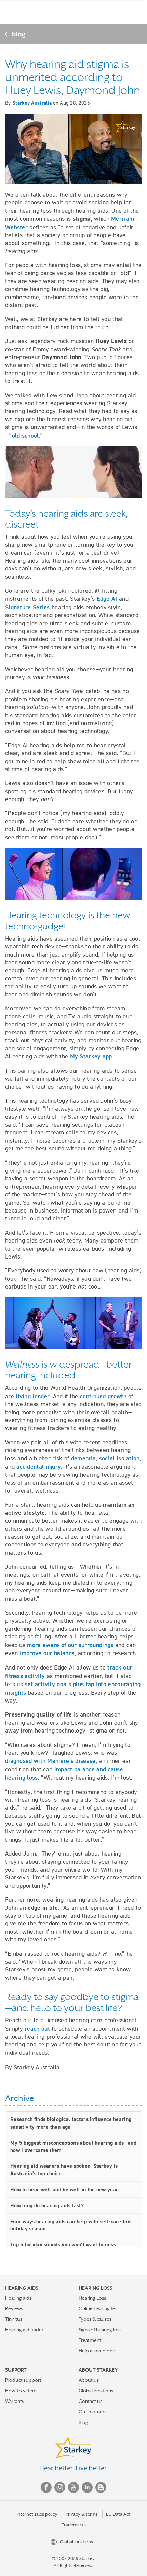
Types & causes (95, 2319)
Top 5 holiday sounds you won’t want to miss (63, 2245)
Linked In (87, 2487)
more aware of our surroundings (70, 1645)
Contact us (90, 2401)
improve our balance (47, 1653)
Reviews (14, 2308)
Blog (83, 2422)
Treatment (90, 2340)
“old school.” (26, 435)
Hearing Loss (92, 2298)
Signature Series (28, 607)
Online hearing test (99, 2308)
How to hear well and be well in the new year (64, 2189)
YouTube (73, 2487)
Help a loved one (97, 2351)
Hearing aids (18, 2298)
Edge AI (107, 599)
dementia (83, 1458)
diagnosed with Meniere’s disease (50, 1761)
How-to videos (21, 2391)
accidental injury (39, 1467)
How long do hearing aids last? (47, 2205)
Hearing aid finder (24, 2330)
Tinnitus (14, 2319)
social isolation (119, 1458)
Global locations (96, 2391)
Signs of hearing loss (100, 2330)
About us (89, 2380)
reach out (37, 2029)
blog (19, 34)
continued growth (103, 1396)
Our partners (92, 2412)
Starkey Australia (32, 103)
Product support (23, 2380)
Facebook (46, 2487)
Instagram (60, 2487)
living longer (33, 1396)
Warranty (15, 2401)
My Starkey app (91, 1056)
